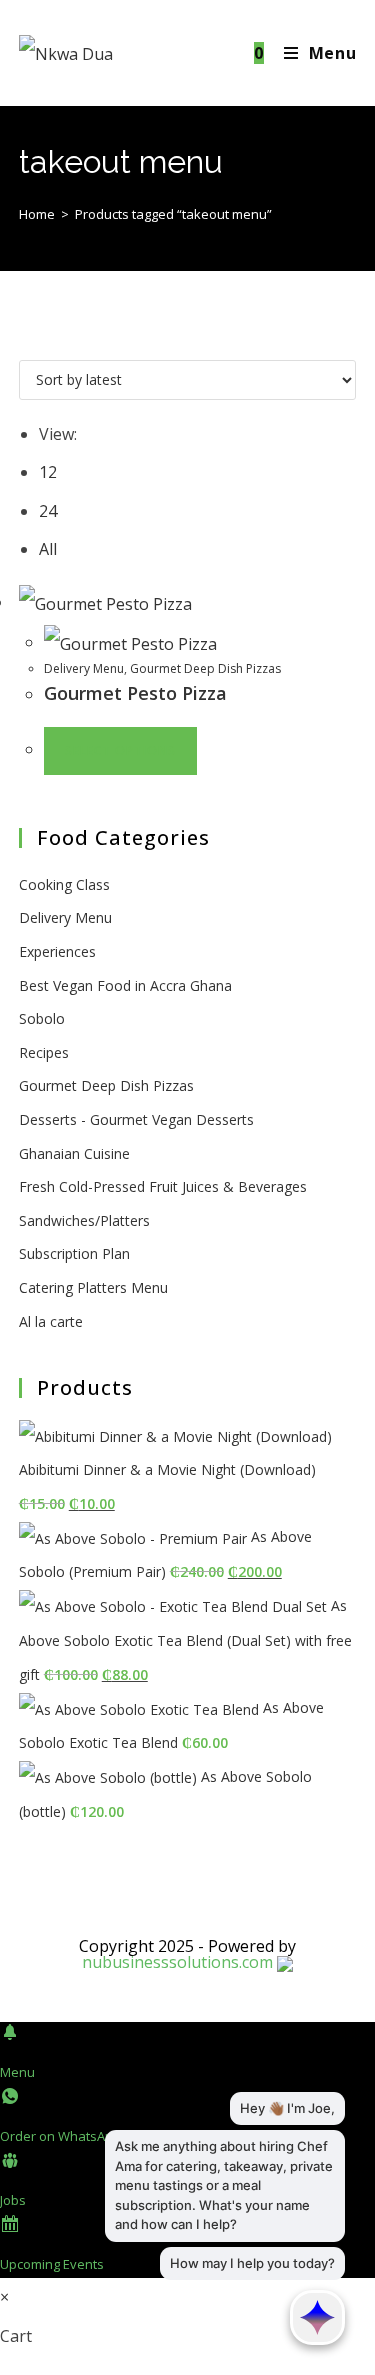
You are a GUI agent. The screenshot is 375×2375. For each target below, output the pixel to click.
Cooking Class (64, 884)
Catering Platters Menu (93, 1287)
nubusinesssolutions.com (177, 1962)
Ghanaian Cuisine (74, 1153)
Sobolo (42, 1018)
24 (48, 511)
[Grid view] (25, 340)
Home (37, 214)
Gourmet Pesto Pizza (135, 693)
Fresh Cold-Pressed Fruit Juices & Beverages (163, 1186)
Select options (120, 750)
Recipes (44, 1052)
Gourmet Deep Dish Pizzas (205, 668)
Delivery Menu (84, 668)
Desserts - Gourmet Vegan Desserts (136, 1119)
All (48, 549)
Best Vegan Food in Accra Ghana (125, 985)
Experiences (57, 951)
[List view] (37, 340)
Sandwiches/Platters (84, 1220)
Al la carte (51, 1321)
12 (48, 472)
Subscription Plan (74, 1253)
